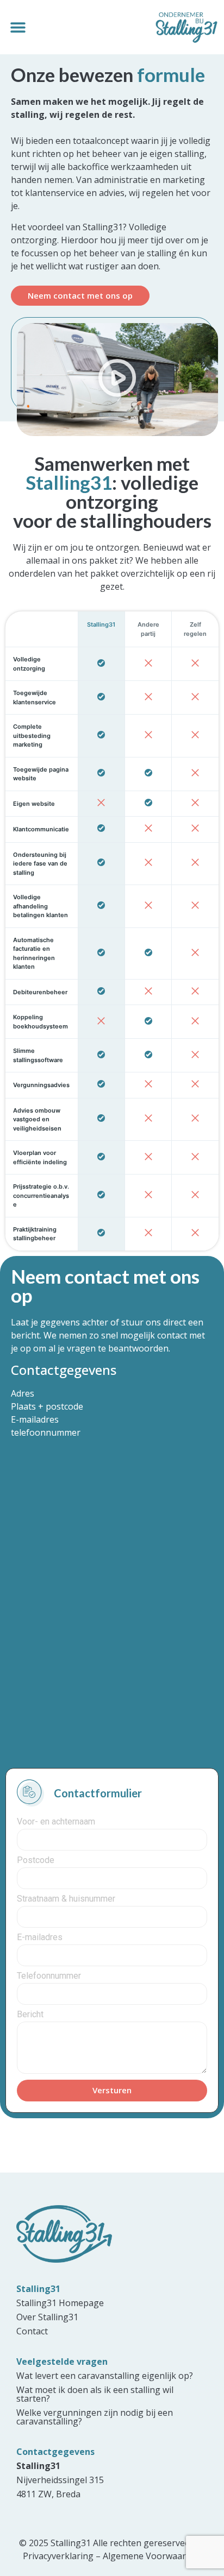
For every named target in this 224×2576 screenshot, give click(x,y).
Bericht (30, 2015)
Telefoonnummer (49, 1976)
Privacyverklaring (58, 2556)
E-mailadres (40, 1938)
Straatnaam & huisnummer (66, 1899)
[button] (18, 27)
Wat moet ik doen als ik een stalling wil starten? (95, 2394)
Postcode (36, 1861)
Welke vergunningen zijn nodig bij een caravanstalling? (95, 2417)
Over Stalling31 (47, 2317)
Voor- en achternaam (56, 1822)
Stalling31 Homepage (60, 2303)
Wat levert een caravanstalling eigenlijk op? (105, 2376)
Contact (32, 2331)
